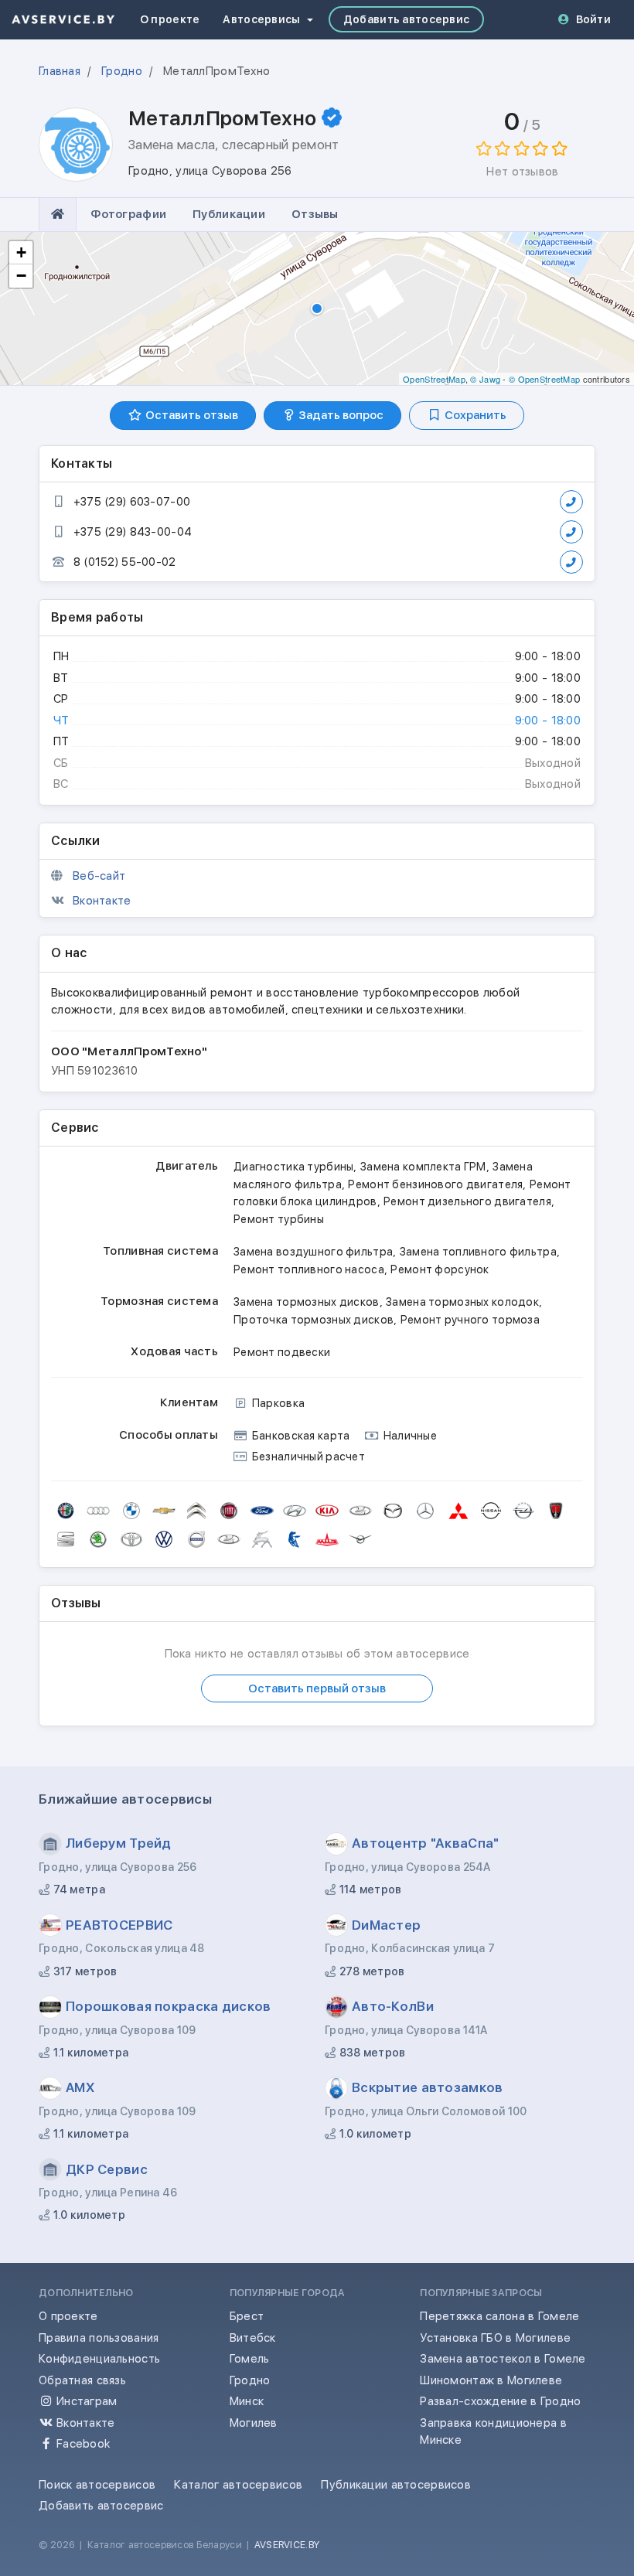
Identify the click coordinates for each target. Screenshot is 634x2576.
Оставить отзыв (191, 415)
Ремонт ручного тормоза (470, 1320)
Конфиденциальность (99, 2359)
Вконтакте (102, 901)
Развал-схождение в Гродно (500, 2401)
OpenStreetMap (434, 379)
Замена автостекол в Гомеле (503, 2359)
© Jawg (485, 379)
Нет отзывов (522, 172)
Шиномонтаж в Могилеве (491, 2380)
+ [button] (21, 252)
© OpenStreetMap (544, 379)
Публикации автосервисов (396, 2485)
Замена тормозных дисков (307, 1302)
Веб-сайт (99, 876)
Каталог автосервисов (238, 2485)
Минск (247, 2401)
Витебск (253, 2338)
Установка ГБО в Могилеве (495, 2338)
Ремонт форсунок (440, 1269)
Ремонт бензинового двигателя (435, 1184)
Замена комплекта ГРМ (423, 1167)
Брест (247, 2316)
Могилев (254, 2423)
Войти (593, 19)
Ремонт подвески (282, 1352)
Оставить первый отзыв (317, 1688)
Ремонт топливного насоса (309, 1269)
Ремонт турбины (279, 1219)
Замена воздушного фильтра (313, 1252)
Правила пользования (99, 2338)
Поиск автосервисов (97, 2485)
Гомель (250, 2359)
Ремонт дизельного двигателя (467, 1201)
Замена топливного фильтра (478, 1252)
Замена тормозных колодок (462, 1302)
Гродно (250, 2380)
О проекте (170, 19)
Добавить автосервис (406, 19)
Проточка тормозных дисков (314, 1320)
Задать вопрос (340, 415)
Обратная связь (82, 2380)
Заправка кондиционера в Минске (493, 2432)
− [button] (21, 276)
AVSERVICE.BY (287, 2545)
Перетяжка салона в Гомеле (499, 2316)
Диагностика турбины (293, 1167)
